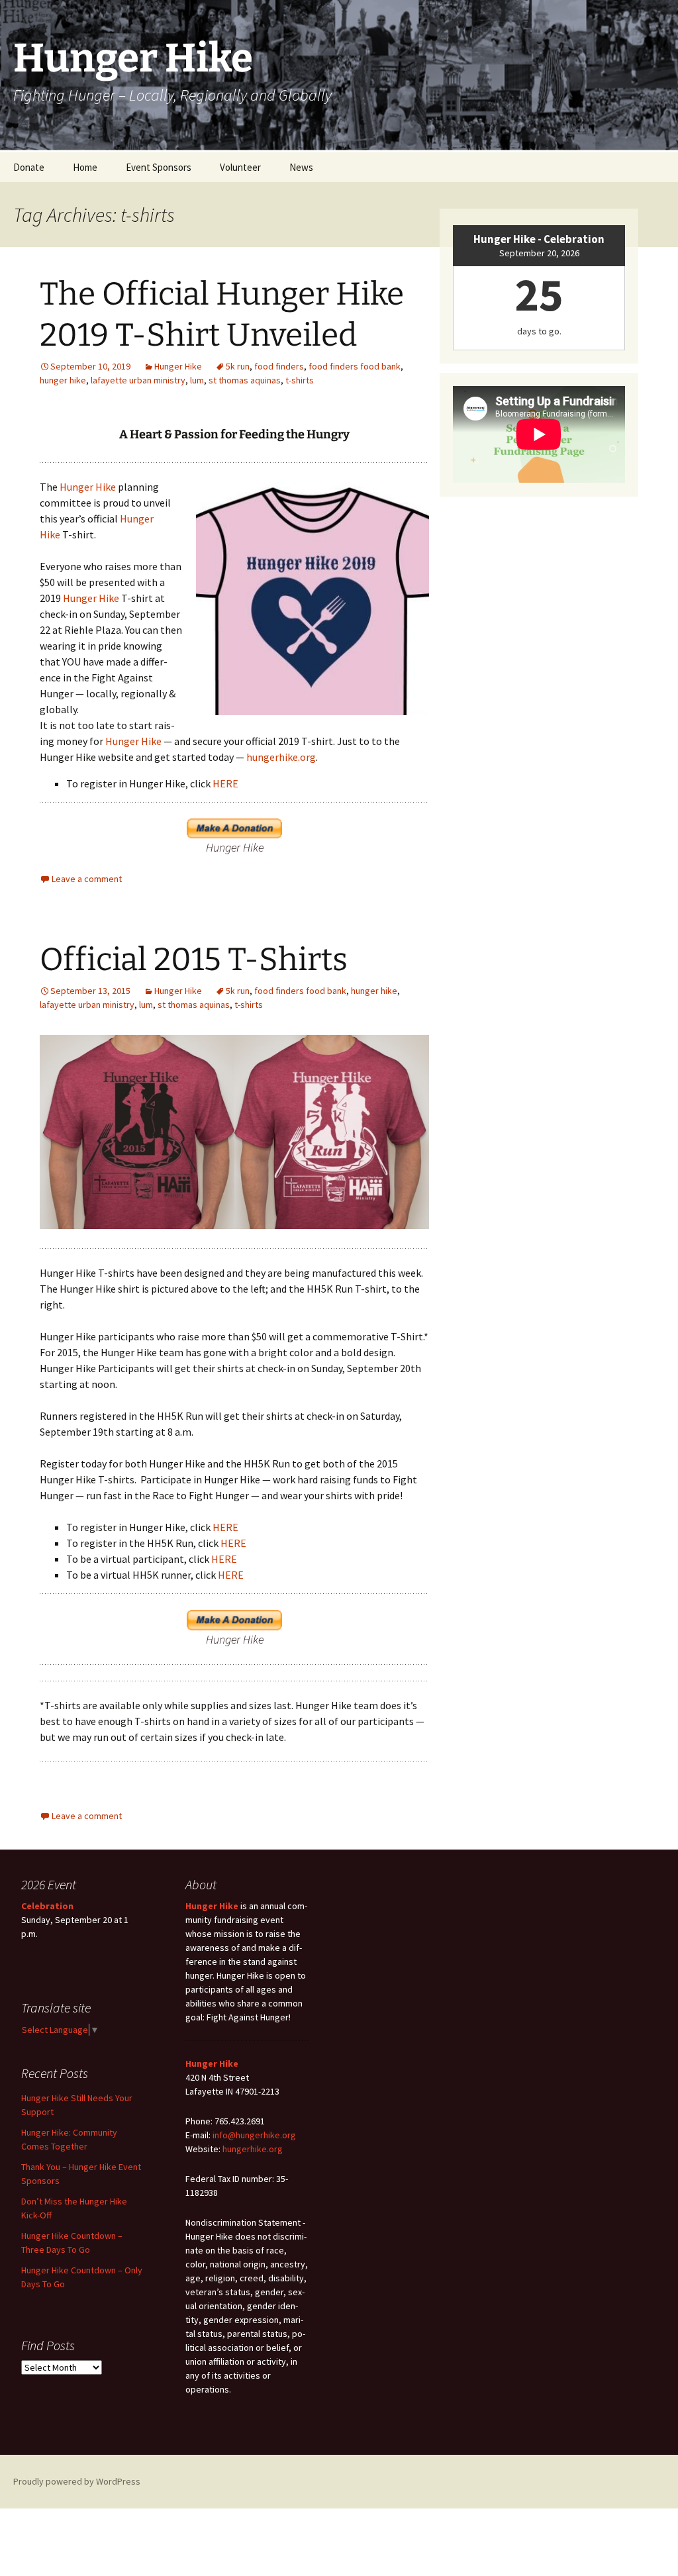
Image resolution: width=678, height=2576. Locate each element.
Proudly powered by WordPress (77, 2481)
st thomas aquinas (245, 380)
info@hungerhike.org (254, 2135)
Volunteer (240, 167)
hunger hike (63, 380)
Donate (29, 167)
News (301, 167)
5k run (238, 366)
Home (85, 167)
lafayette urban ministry (138, 380)
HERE (225, 783)
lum (197, 380)
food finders (279, 366)
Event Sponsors (159, 167)
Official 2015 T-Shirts (194, 960)
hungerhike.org (281, 757)
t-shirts (300, 380)
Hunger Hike (178, 366)
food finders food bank (355, 366)
